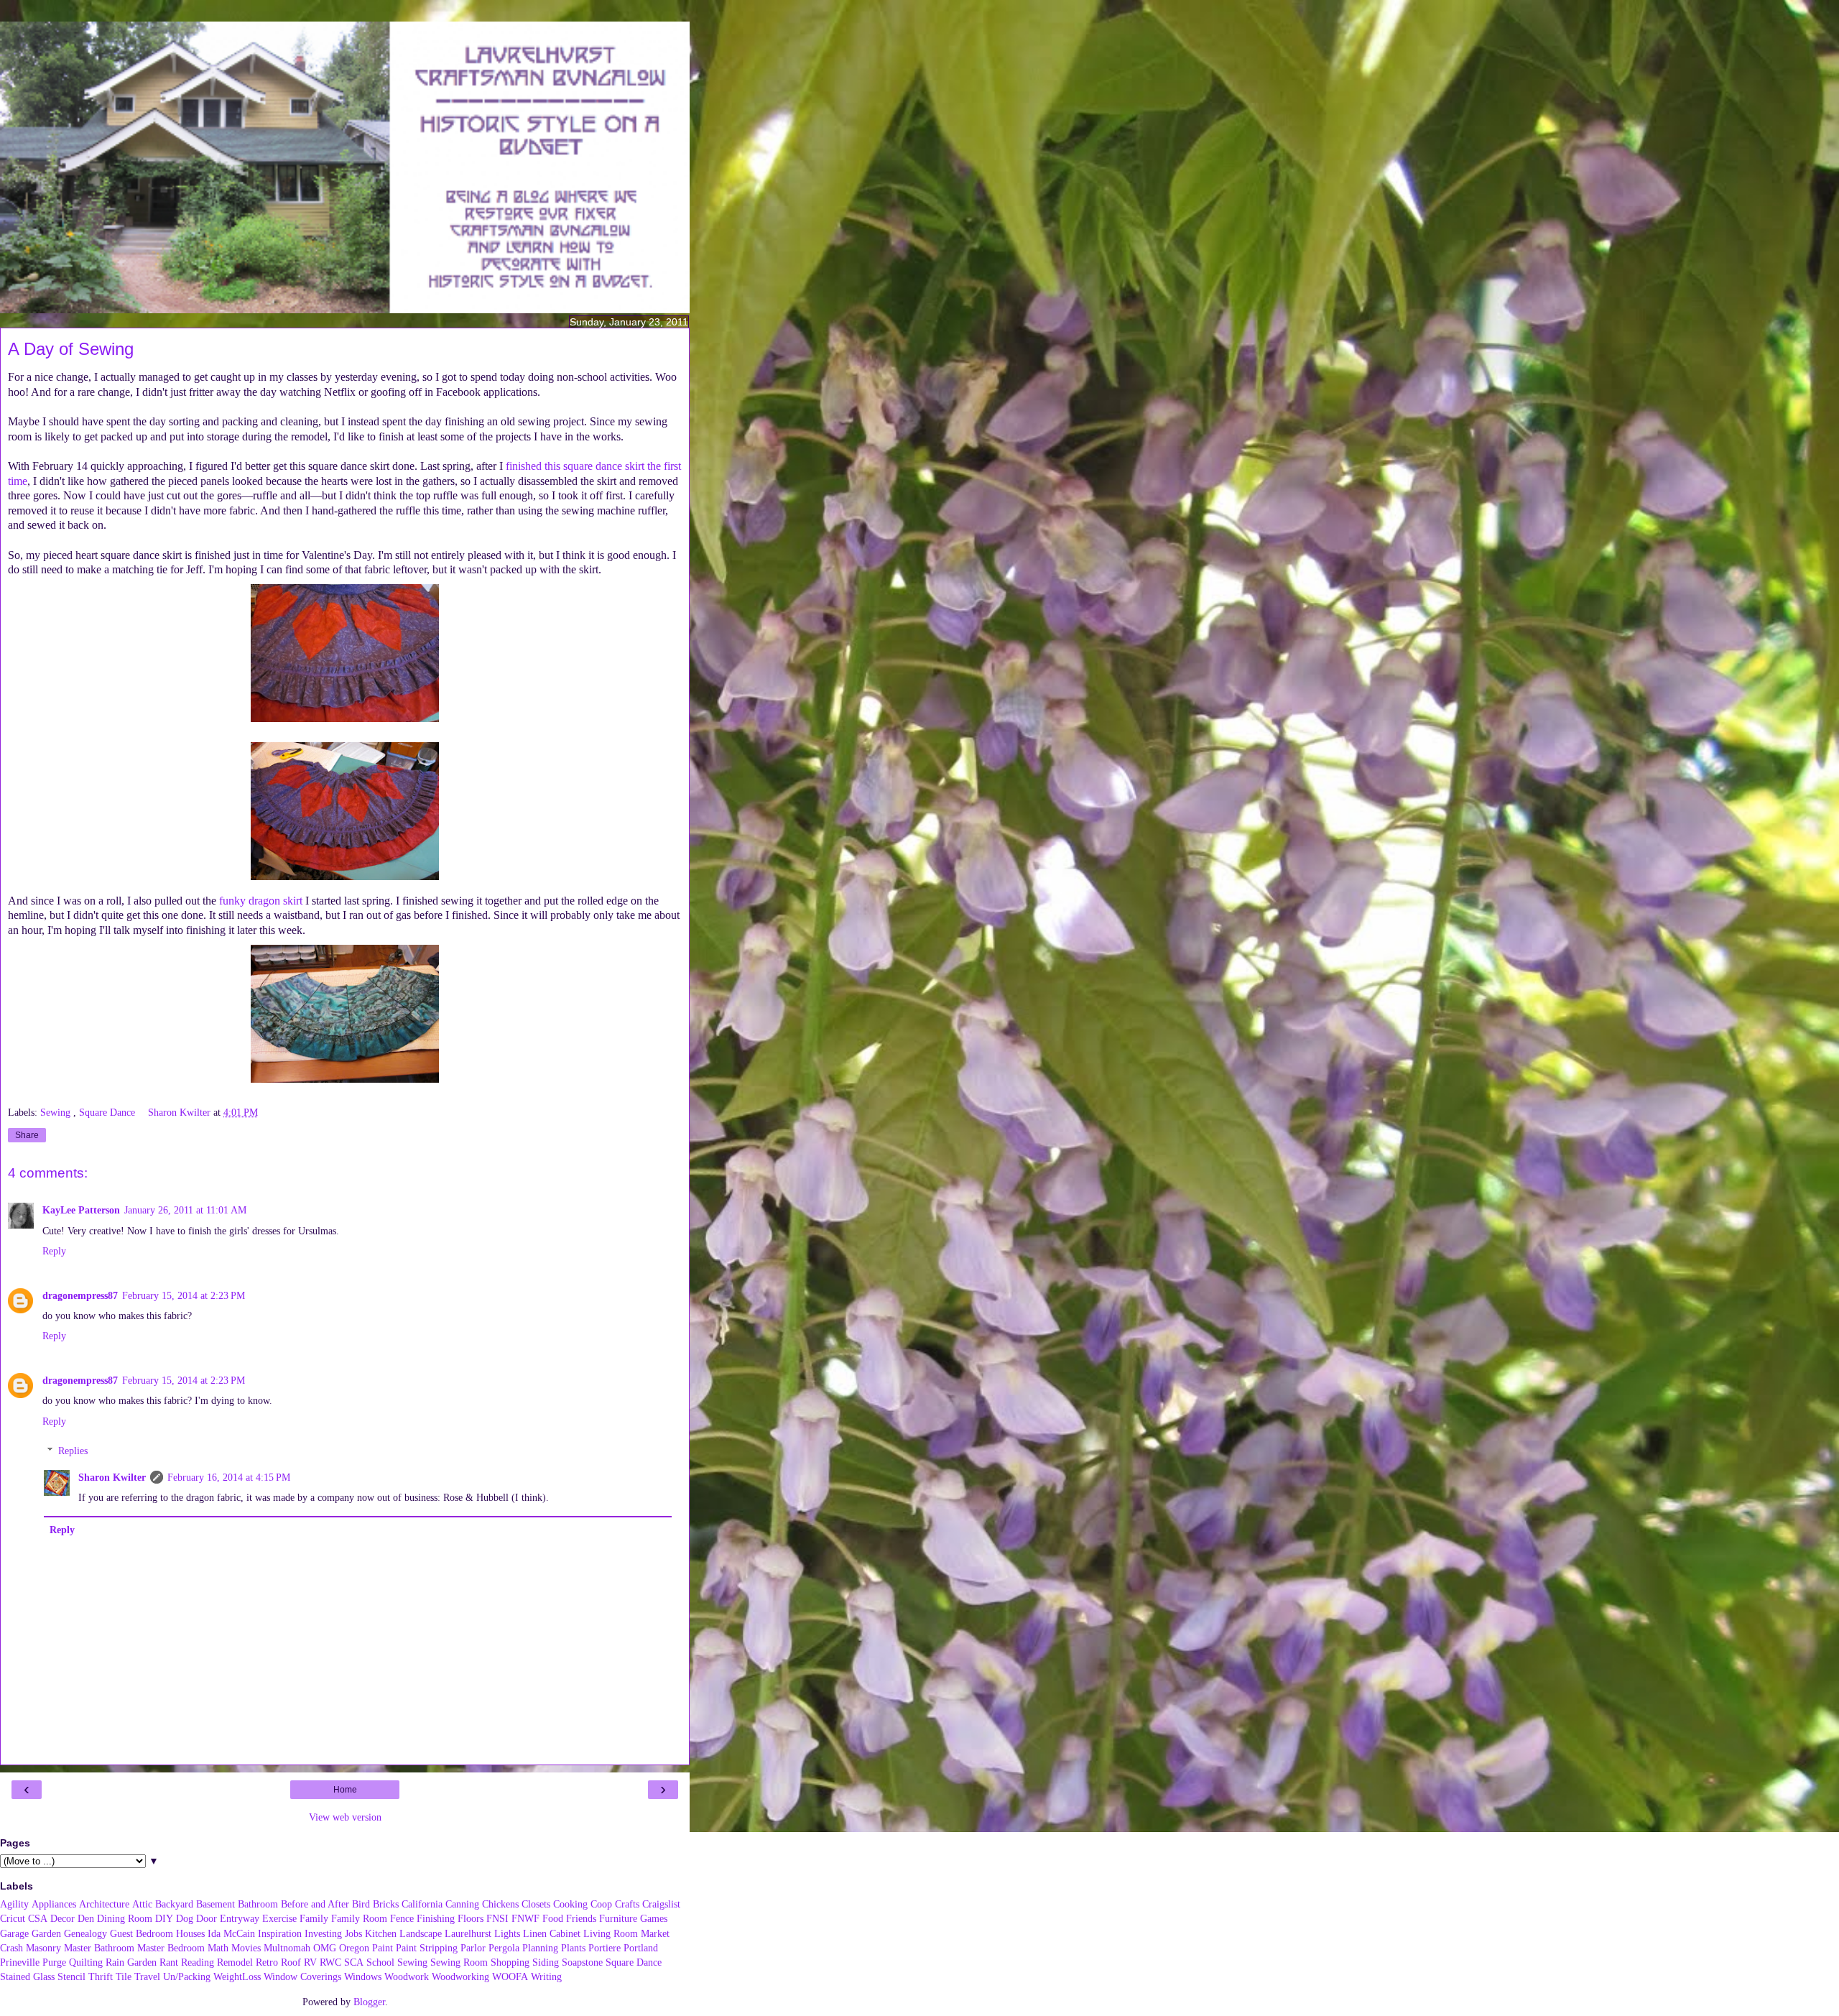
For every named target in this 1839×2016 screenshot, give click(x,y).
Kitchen (381, 1933)
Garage (14, 1933)
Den (86, 1918)
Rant (169, 1962)
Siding (546, 1962)
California (422, 1904)
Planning (540, 1948)
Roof (291, 1962)
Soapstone (582, 1962)
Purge (54, 1962)
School (380, 1962)
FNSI (497, 1918)
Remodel (235, 1962)
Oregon (354, 1948)
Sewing (57, 1112)
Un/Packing (187, 1976)
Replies (73, 1451)
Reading (198, 1962)
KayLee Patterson (81, 1210)
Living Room (611, 1933)
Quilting (86, 1962)
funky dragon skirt (261, 901)
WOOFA (510, 1976)
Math (218, 1948)
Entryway (240, 1918)
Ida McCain (231, 1933)
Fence (402, 1918)
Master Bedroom (171, 1948)
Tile (124, 1976)
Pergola (504, 1948)
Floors (471, 1918)
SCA (354, 1962)
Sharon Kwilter (112, 1477)
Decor (62, 1918)
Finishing (436, 1918)
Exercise (279, 1918)
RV (310, 1962)
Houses (190, 1933)
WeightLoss (237, 1976)
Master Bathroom (99, 1948)
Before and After (315, 1904)
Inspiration (280, 1933)
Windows (363, 1976)
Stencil (71, 1976)
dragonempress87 (80, 1295)
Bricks (386, 1904)
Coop (601, 1904)
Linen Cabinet (552, 1933)
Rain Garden (131, 1962)
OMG (325, 1948)
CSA (38, 1918)
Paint (383, 1948)
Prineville (20, 1962)
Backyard (174, 1904)
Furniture (618, 1918)
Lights (507, 1933)
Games (654, 1918)
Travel (147, 1976)
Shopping (510, 1962)
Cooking (570, 1904)
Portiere (604, 1948)
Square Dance (108, 1112)
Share (27, 1135)
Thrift (101, 1976)
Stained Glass (27, 1976)
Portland (641, 1948)
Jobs (353, 1933)
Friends (581, 1918)
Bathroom (258, 1904)
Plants (573, 1948)
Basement (216, 1904)
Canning (462, 1904)
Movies (246, 1948)
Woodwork (407, 1976)
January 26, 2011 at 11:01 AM (185, 1210)
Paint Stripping (427, 1948)
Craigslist (661, 1904)
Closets (536, 1904)
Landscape (421, 1933)
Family (314, 1918)
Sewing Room (459, 1962)
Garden (46, 1933)
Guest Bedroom (142, 1933)
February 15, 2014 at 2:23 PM (184, 1295)
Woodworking (460, 1976)
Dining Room (125, 1918)
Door (207, 1918)
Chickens (500, 1904)
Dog (185, 1918)
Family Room (359, 1918)
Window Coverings (302, 1976)
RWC (330, 1962)
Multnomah (287, 1948)
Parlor (473, 1948)
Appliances (54, 1904)
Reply (54, 1251)
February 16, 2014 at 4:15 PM (229, 1477)
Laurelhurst (468, 1933)
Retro (267, 1962)
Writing (546, 1976)
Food (553, 1918)
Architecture (104, 1904)
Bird (361, 1904)
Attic (142, 1904)
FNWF (525, 1918)
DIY (164, 1918)
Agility (14, 1904)
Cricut (13, 1918)
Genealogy (85, 1933)
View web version (345, 1817)
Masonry (43, 1948)
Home (345, 1790)
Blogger (369, 2002)
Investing (323, 1933)
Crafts (627, 1904)
